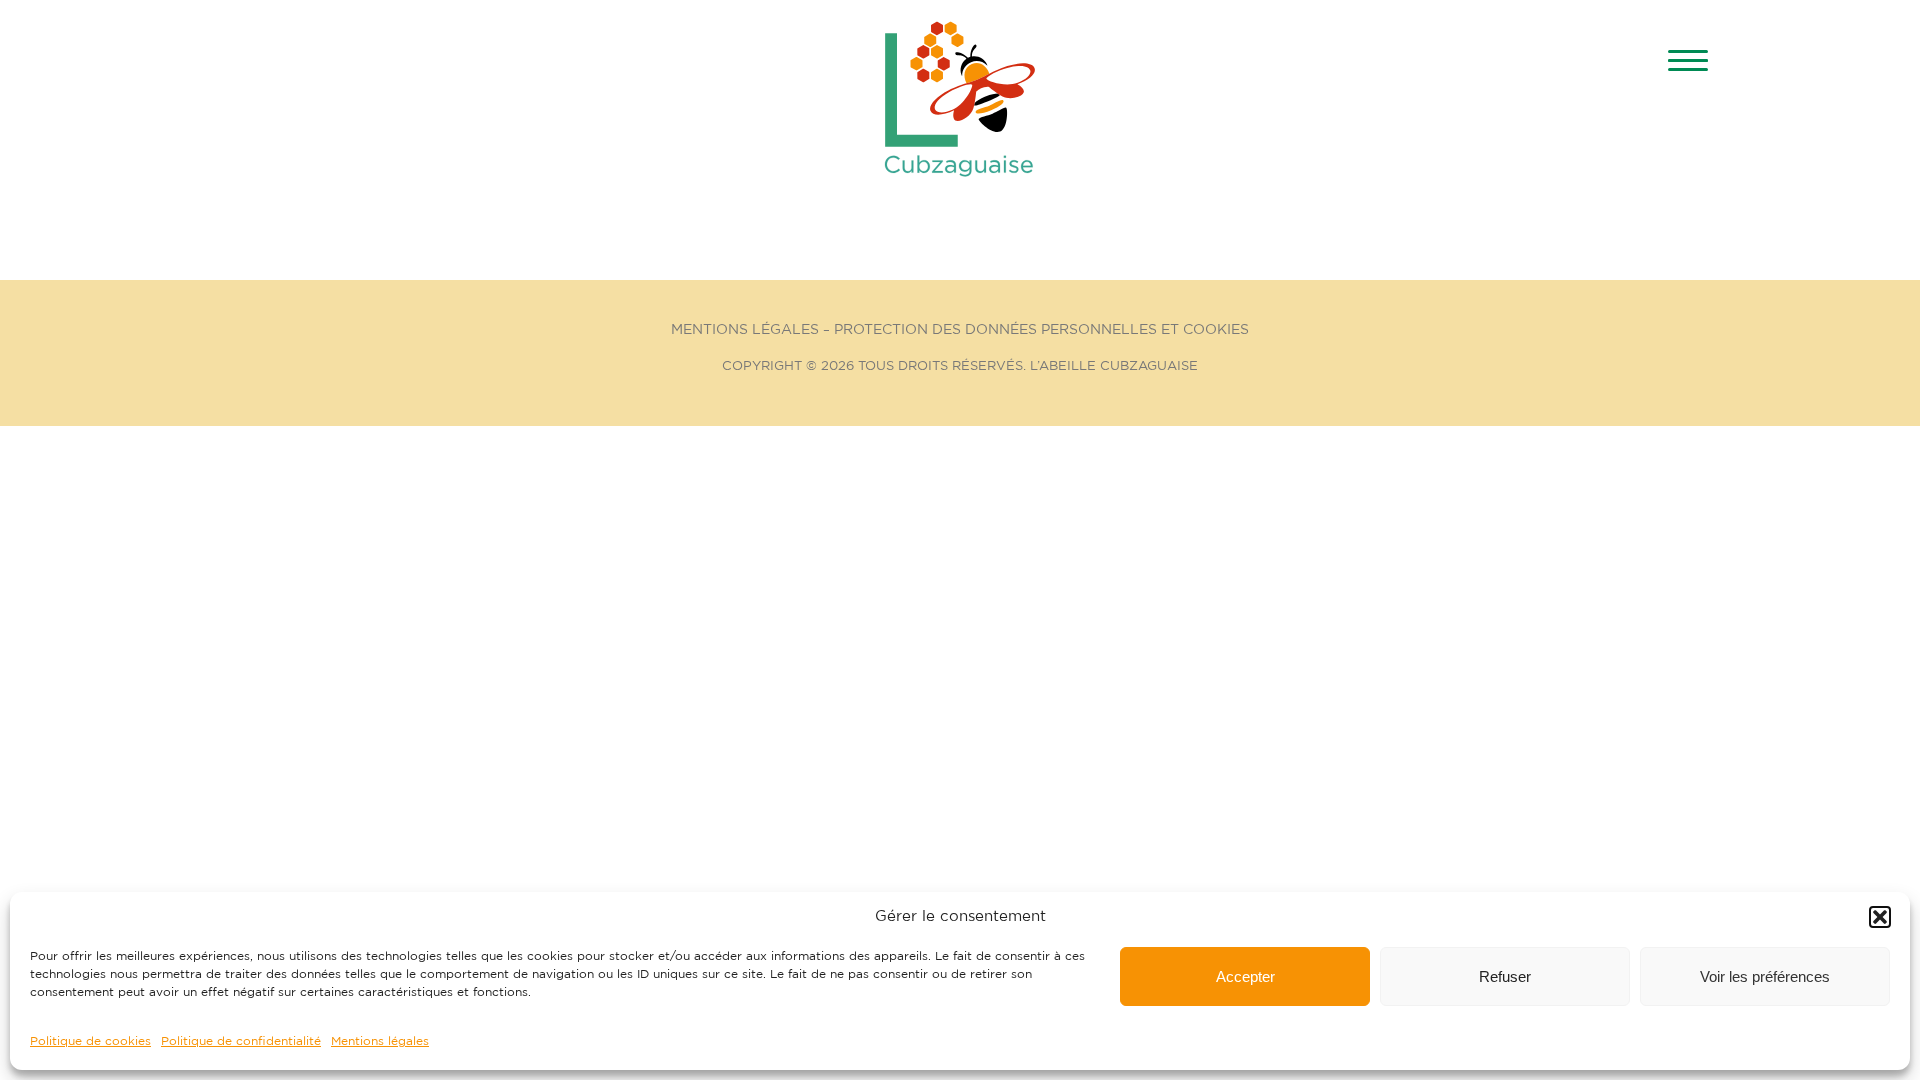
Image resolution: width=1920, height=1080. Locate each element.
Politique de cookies (90, 1041)
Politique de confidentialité (241, 1041)
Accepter (1245, 976)
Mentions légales (380, 1041)
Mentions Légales (745, 330)
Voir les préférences (1765, 976)
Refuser (1505, 976)
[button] (1880, 917)
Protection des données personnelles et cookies (1041, 330)
